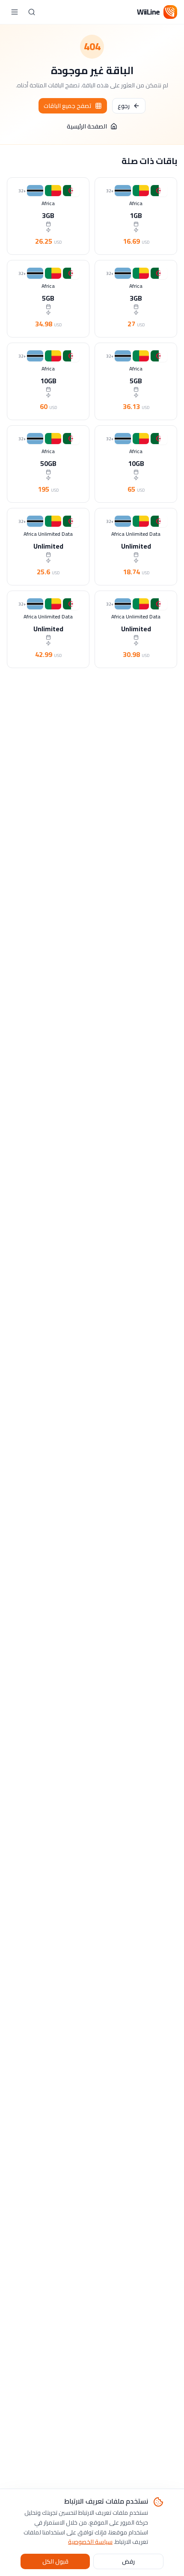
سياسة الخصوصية (90, 2542)
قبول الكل (55, 2561)
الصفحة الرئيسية (87, 126)
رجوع (124, 106)
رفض (128, 2561)
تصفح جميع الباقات (68, 106)
